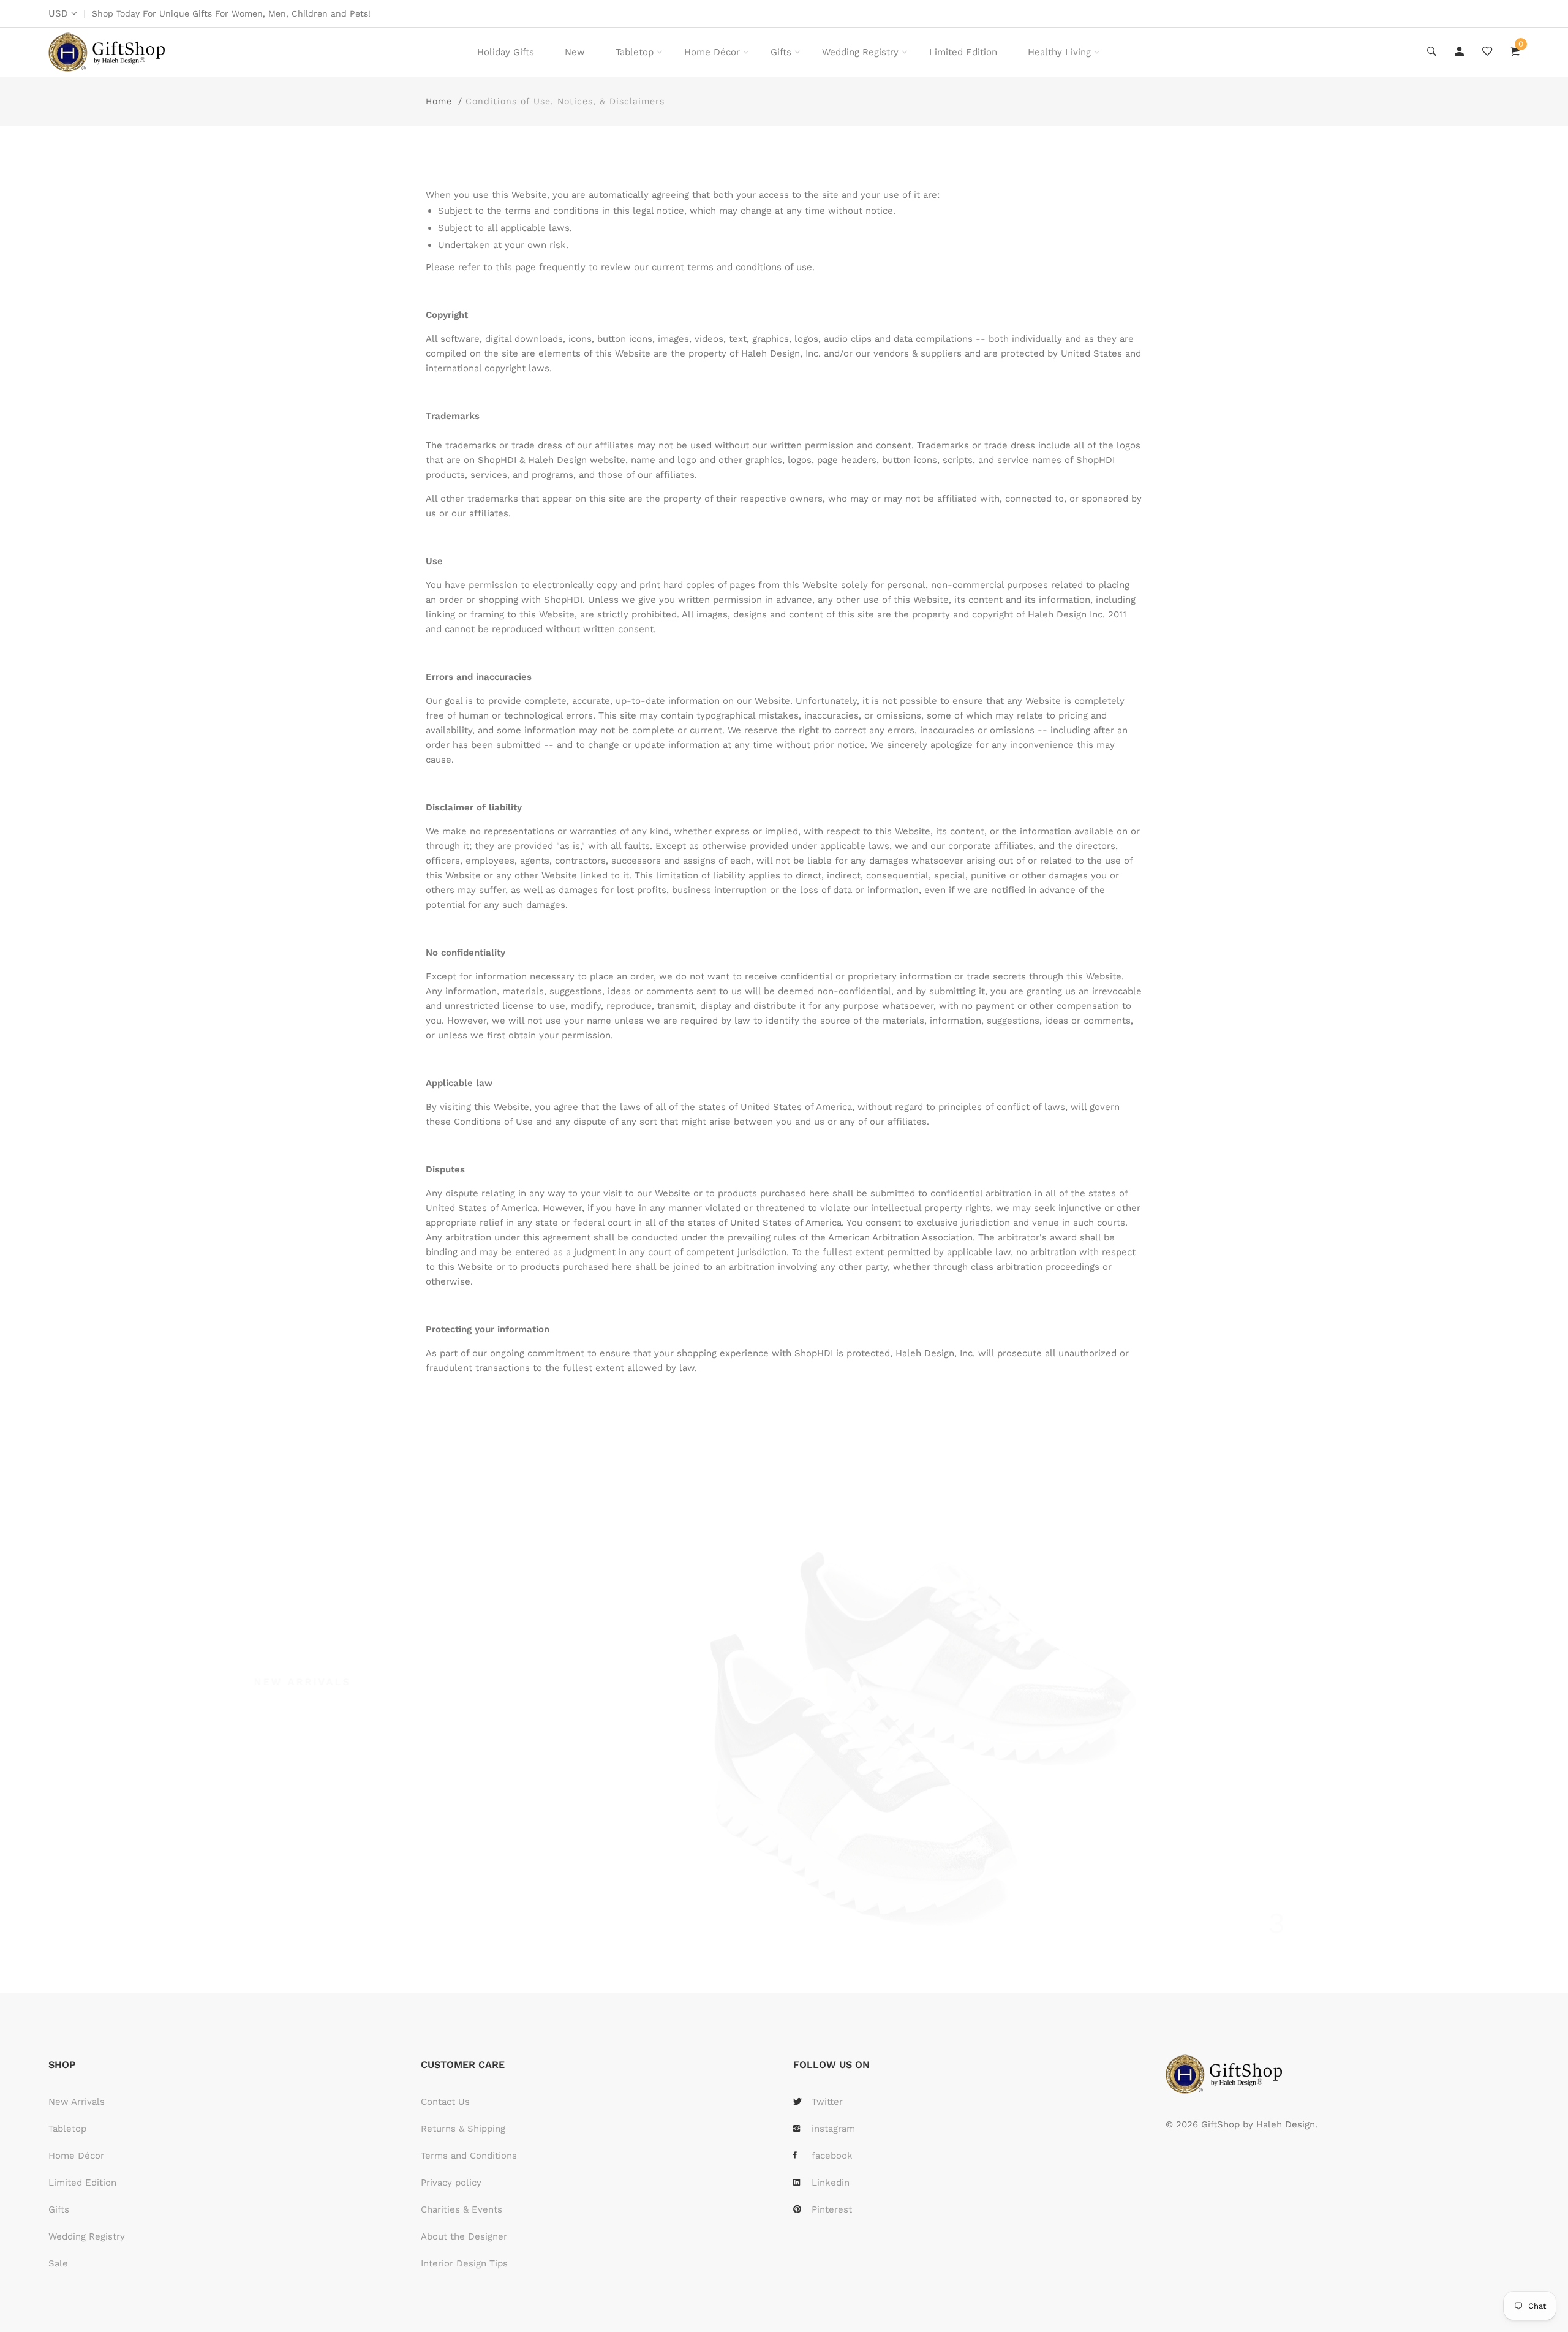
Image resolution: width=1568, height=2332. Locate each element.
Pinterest (832, 2209)
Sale (58, 2263)
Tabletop (635, 52)
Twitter (827, 2102)
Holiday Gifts (506, 52)
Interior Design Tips (464, 2263)
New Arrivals (77, 2102)
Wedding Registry (860, 52)
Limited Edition (963, 52)
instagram (833, 2129)
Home (439, 101)
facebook (832, 2156)
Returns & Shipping (463, 2129)
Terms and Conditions (469, 2156)
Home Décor (712, 52)
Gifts (781, 52)
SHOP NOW (317, 1846)
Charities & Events (462, 2209)
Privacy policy (451, 2183)
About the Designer (464, 2236)
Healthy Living (1059, 52)
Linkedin (831, 2183)
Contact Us (445, 2102)
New (575, 52)
